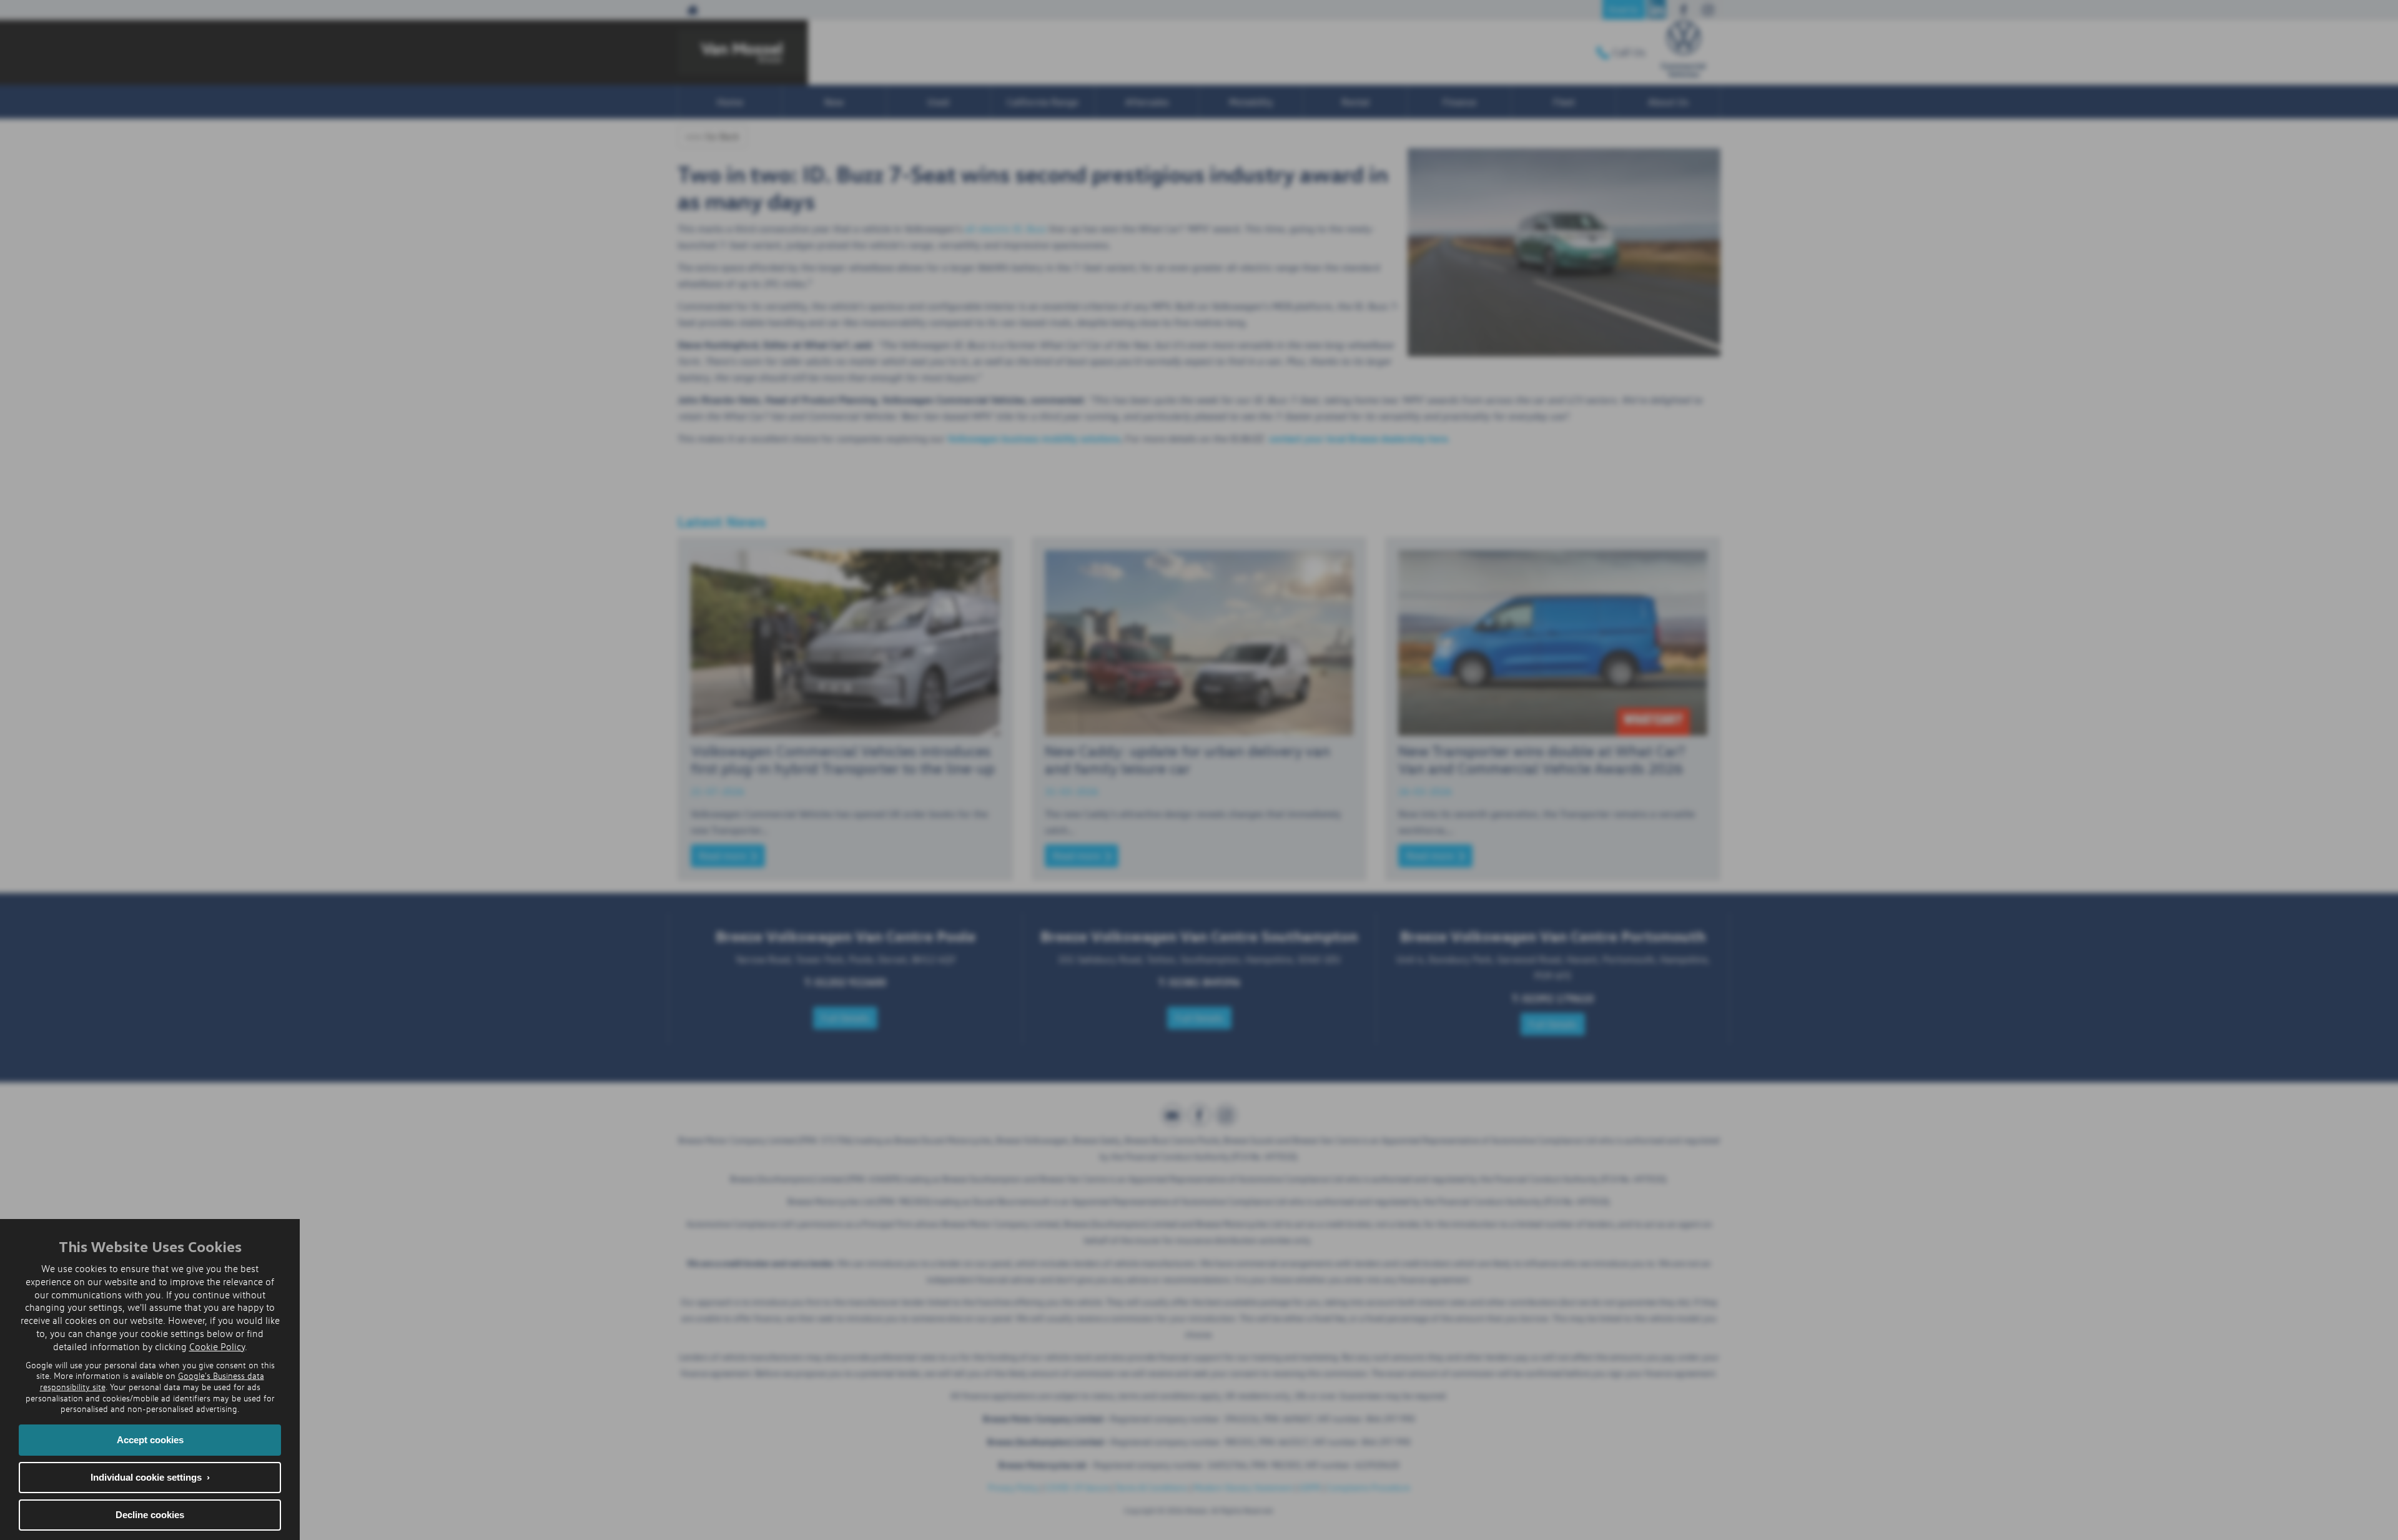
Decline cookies (150, 1515)
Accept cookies (150, 1440)
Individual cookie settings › (150, 1477)
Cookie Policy (217, 1346)
